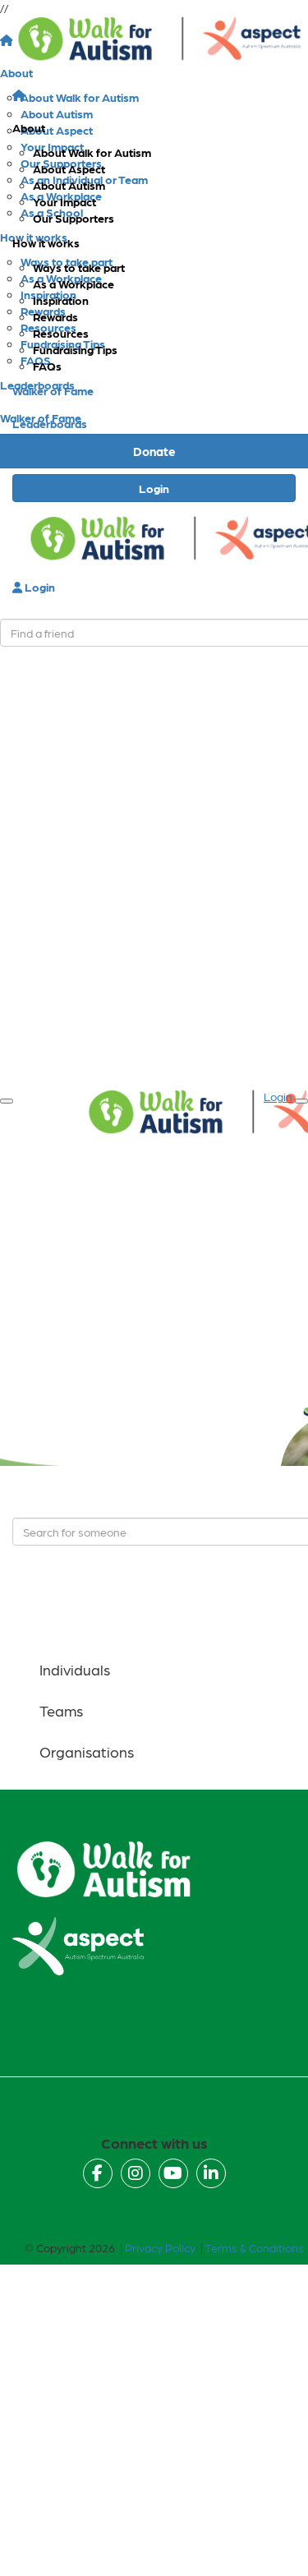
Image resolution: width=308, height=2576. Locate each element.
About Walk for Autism (92, 152)
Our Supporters (74, 218)
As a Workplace (74, 283)
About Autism (69, 185)
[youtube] (173, 2173)
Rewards (55, 316)
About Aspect (69, 168)
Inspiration (61, 300)
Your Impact (64, 201)
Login (154, 488)
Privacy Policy (160, 2247)
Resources (61, 333)
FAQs (47, 366)
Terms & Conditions (254, 2247)
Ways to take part (79, 267)
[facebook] (98, 2173)
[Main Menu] (7, 1101)
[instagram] (136, 2173)
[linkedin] (211, 2173)
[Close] (301, 1101)
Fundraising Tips (75, 349)
